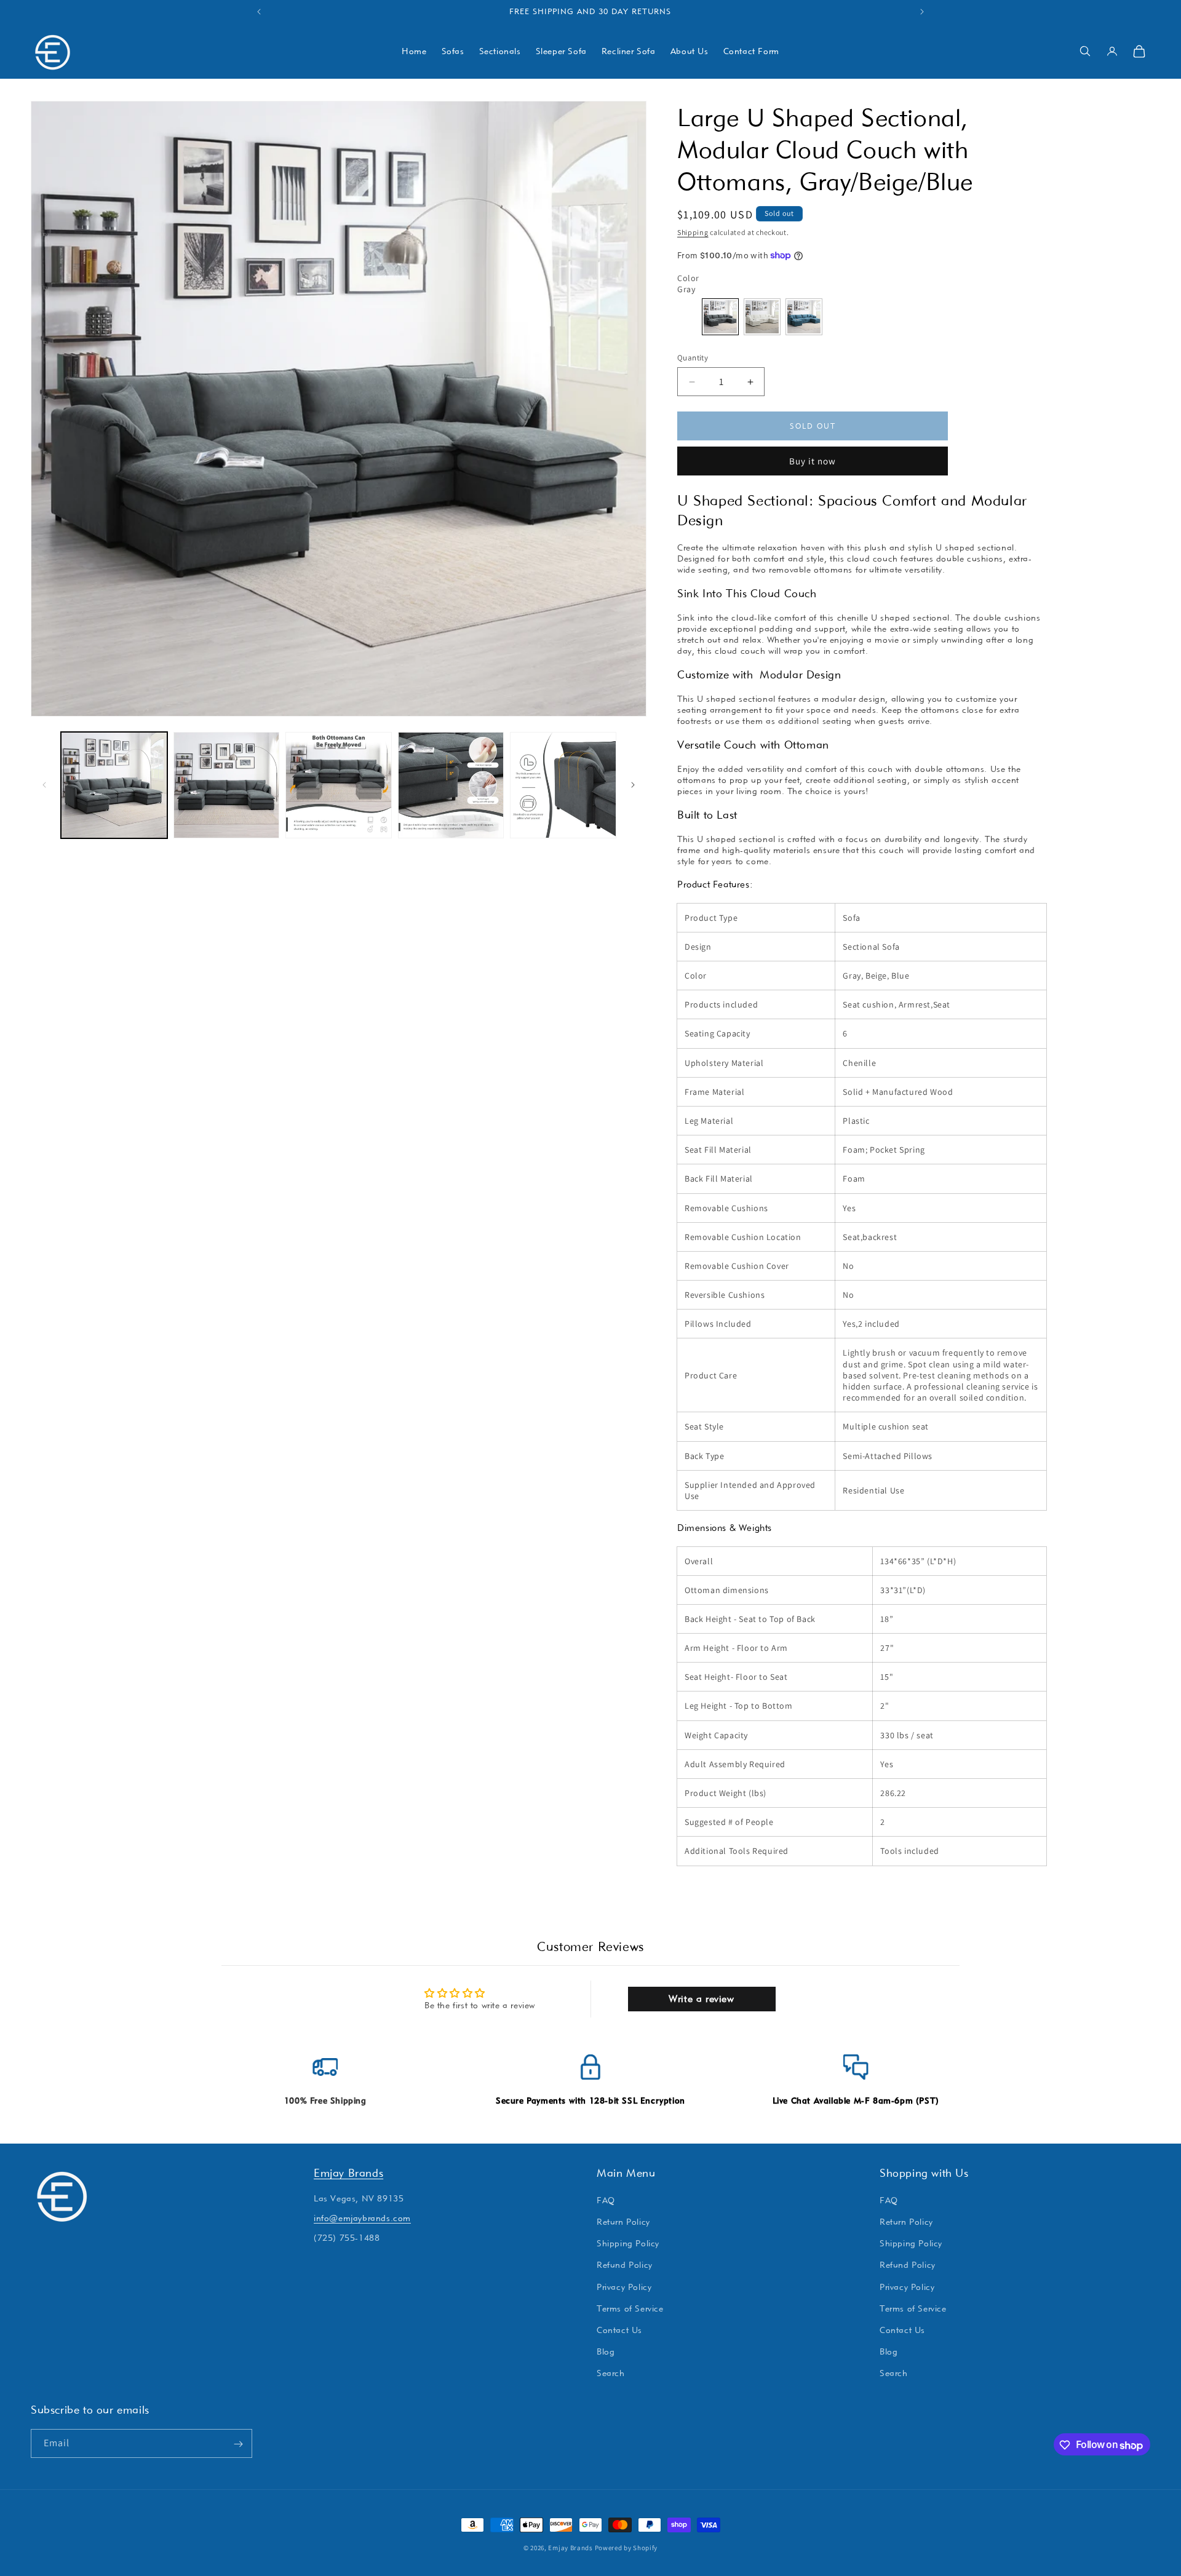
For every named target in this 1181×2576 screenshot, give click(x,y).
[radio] (720, 317)
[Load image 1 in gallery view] (114, 785)
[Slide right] (633, 785)
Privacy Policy (624, 2286)
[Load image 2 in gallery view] (227, 785)
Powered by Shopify (626, 2548)
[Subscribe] (238, 2444)
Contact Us (619, 2330)
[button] (1085, 51)
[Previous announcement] (259, 12)
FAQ (606, 2200)
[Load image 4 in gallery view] (451, 785)
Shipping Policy (628, 2243)
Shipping (693, 232)
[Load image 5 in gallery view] (563, 785)
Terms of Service (630, 2308)
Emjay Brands (348, 2173)
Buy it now (813, 461)
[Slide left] (44, 785)
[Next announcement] (922, 12)
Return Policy (623, 2222)
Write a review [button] (701, 1999)
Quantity (693, 358)
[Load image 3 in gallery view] (339, 785)
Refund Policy (625, 2265)
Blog (606, 2351)
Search (611, 2373)
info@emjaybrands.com (362, 2218)
